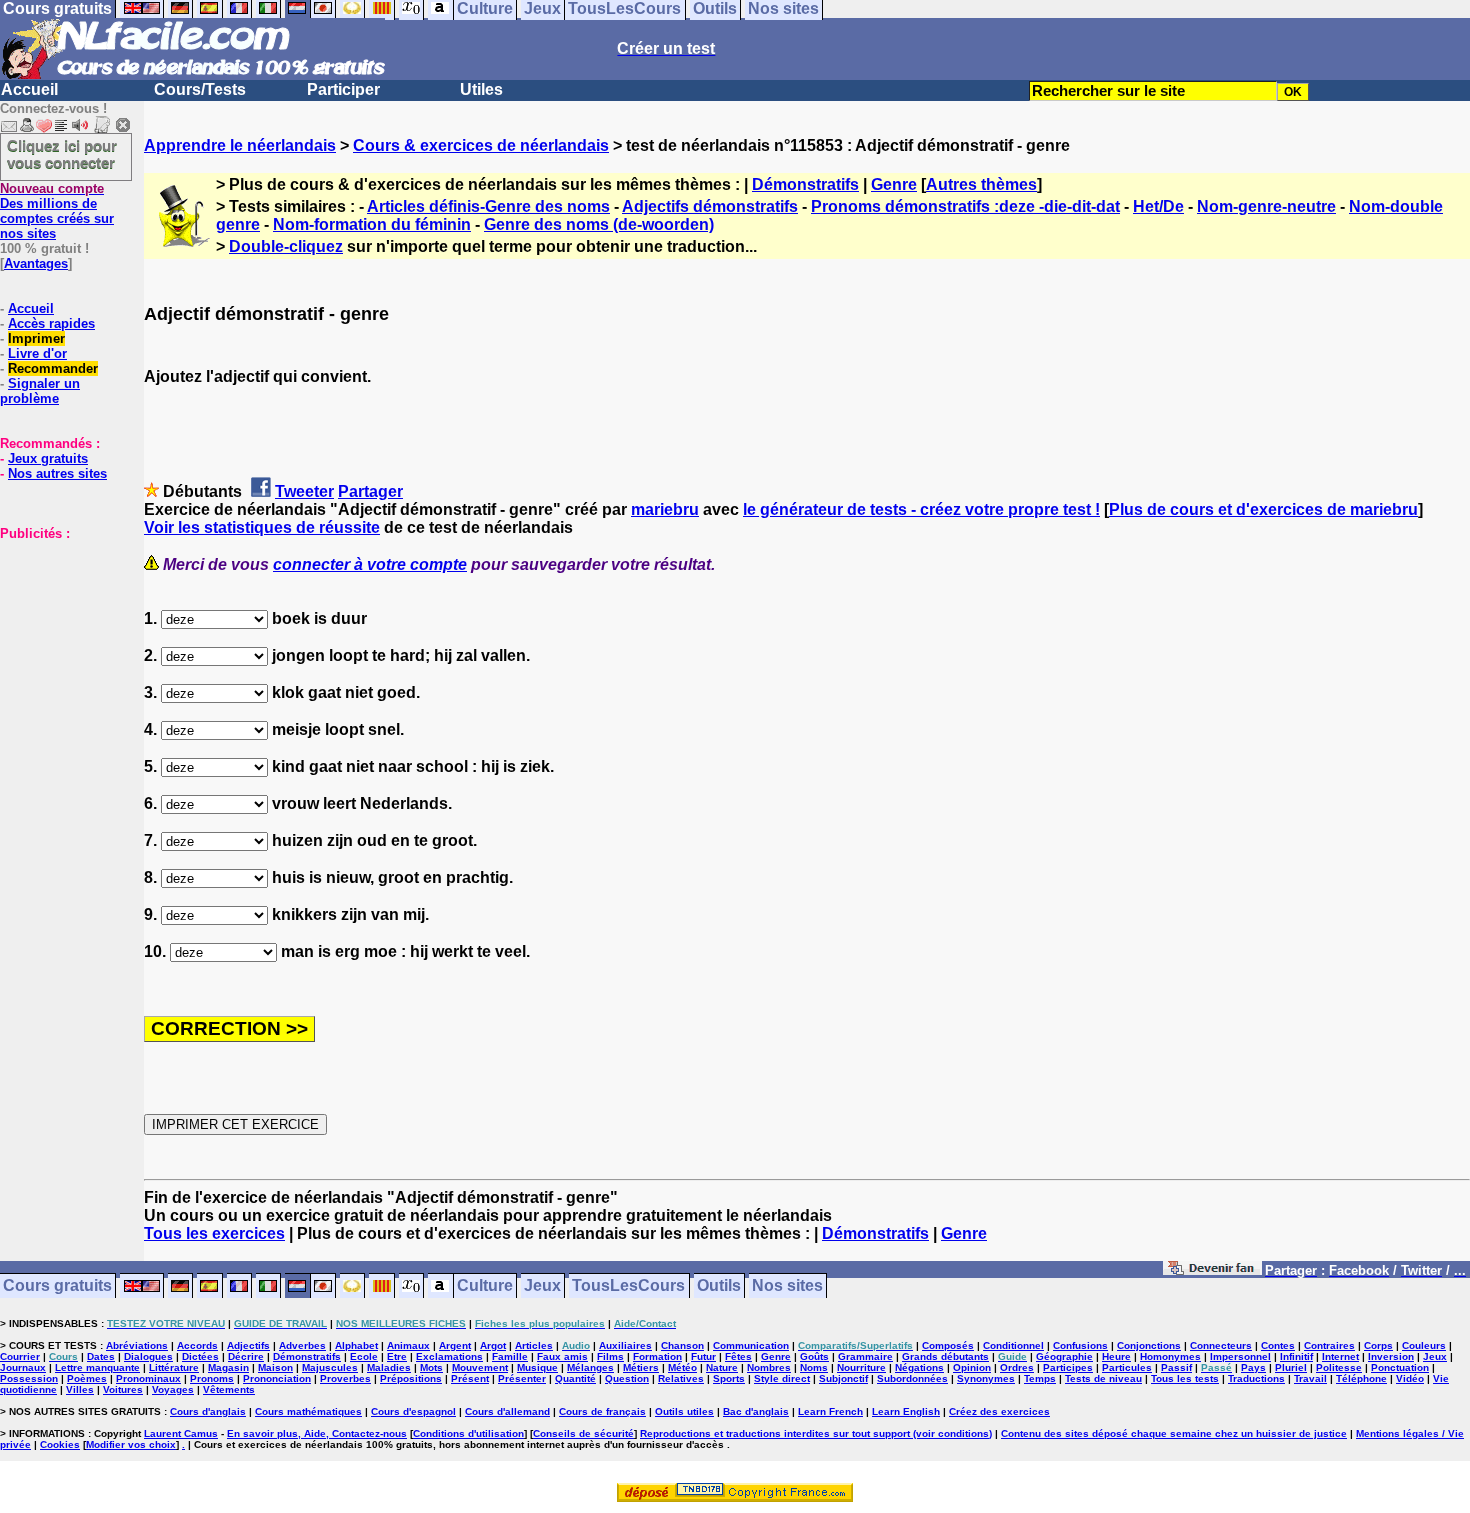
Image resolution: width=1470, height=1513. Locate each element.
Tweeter (304, 491)
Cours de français (602, 1411)
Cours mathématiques (308, 1411)
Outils (719, 1286)
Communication (751, 1345)
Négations (919, 1367)
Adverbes (302, 1345)
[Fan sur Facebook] (1212, 1271)
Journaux (23, 1367)
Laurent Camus (181, 1433)
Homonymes (1170, 1356)
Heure (1116, 1356)
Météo (682, 1367)
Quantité (575, 1378)
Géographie (1064, 1356)
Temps (1040, 1378)
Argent (455, 1345)
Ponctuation (1400, 1367)
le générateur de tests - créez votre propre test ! (921, 509)
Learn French (830, 1411)
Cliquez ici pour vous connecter (62, 154)
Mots (431, 1367)
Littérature (174, 1367)
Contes (1278, 1345)
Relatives (681, 1378)
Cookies (60, 1444)
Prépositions (411, 1378)
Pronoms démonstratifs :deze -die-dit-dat (965, 206)
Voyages (173, 1389)
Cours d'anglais (208, 1411)
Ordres (1017, 1367)
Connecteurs (1221, 1345)
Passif (1176, 1367)
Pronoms (212, 1378)
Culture (485, 1286)
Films (610, 1356)
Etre (397, 1356)
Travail (1310, 1378)
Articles (534, 1345)
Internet (1340, 1356)
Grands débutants (945, 1356)
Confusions (1080, 1345)
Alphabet (356, 1345)
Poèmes (87, 1378)
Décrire (246, 1356)
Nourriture (861, 1367)
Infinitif (1296, 1356)
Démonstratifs (805, 184)
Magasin (228, 1367)
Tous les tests (1185, 1378)
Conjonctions (1149, 1345)
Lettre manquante (97, 1367)
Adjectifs (248, 1345)
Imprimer (36, 338)
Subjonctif (843, 1378)
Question (627, 1378)
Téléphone (1361, 1378)
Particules (1127, 1367)
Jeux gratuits (48, 458)
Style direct (782, 1378)
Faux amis (562, 1356)
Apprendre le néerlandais (240, 145)
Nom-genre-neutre (1266, 206)
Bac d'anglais (756, 1411)
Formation (657, 1356)
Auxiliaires (625, 1345)
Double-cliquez (286, 246)
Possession (29, 1378)
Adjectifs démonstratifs (710, 206)
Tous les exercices (214, 1233)
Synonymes (986, 1378)
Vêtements (229, 1389)
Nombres (769, 1367)
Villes (80, 1389)
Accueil (29, 89)
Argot (493, 1345)
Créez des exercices (999, 1411)
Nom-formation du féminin (372, 224)
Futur (703, 1356)
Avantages (36, 263)
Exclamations (449, 1356)
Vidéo (1410, 1378)
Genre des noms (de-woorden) (599, 224)
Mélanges (590, 1367)
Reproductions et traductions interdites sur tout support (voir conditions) (816, 1433)
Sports (729, 1378)
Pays (1253, 1367)
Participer (343, 89)
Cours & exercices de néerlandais (481, 145)
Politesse (1339, 1367)
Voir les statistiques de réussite (262, 527)
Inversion (1391, 1356)
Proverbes (345, 1378)
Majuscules (330, 1367)
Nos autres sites (57, 473)
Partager (370, 491)
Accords (197, 1345)
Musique (537, 1367)
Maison (275, 1367)
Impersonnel (1240, 1356)
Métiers (641, 1367)
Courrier (20, 1356)
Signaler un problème (40, 391)
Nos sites (787, 1286)
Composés (948, 1345)
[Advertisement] (60, 641)
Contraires (1329, 1345)
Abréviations (137, 1345)
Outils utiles (684, 1411)
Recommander (53, 368)
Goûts (814, 1356)
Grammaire (865, 1356)
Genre (894, 184)
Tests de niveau (1103, 1378)
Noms (814, 1367)
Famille (510, 1356)
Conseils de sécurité (583, 1433)
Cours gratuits (57, 1286)
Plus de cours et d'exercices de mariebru (1263, 509)
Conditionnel (1013, 1345)
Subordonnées (912, 1378)
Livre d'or (37, 353)
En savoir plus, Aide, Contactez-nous (317, 1433)
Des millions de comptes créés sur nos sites (57, 211)
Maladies (389, 1367)
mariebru (665, 509)
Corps (1378, 1345)
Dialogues (148, 1356)
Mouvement (480, 1367)
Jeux (542, 1286)
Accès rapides (51, 323)
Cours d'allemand (507, 1411)
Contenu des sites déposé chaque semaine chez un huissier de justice (1174, 1433)
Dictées (200, 1356)
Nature (722, 1367)
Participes (1068, 1367)
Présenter (522, 1378)
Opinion (972, 1367)
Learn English (906, 1411)
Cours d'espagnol (413, 1411)
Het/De (1158, 206)
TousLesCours (628, 1286)
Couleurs (1424, 1345)
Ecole (364, 1356)
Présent (470, 1378)
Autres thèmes (981, 184)
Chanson (682, 1345)
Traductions (1256, 1378)
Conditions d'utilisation (468, 1433)
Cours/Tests (200, 89)
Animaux (408, 1345)
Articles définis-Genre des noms (488, 206)
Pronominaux (148, 1378)
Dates (101, 1356)
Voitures (123, 1389)
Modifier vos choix (131, 1444)
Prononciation (277, 1378)
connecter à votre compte (370, 564)
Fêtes (738, 1356)
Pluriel (1291, 1367)
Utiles (481, 89)
